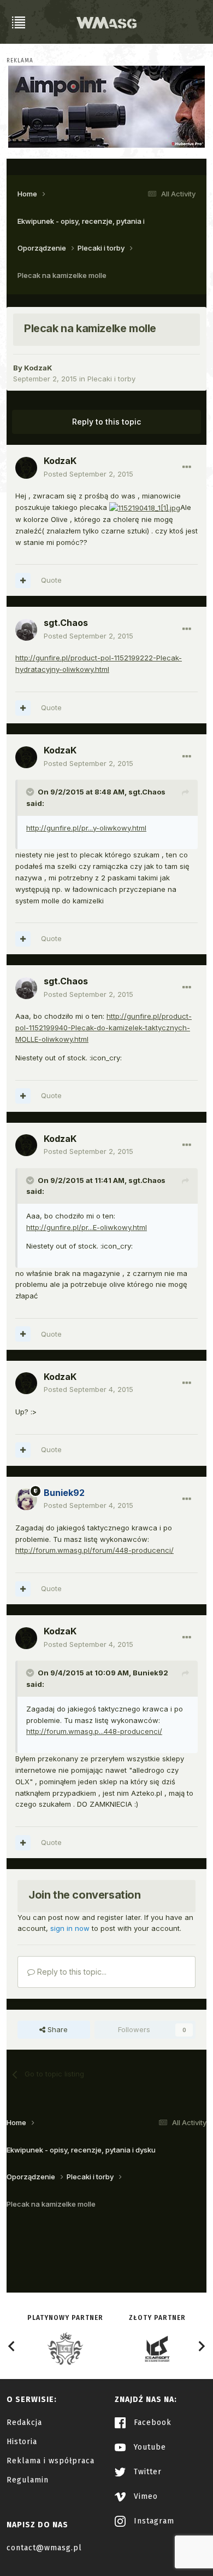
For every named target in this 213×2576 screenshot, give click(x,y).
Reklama (20, 61)
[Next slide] (201, 2346)
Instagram (153, 2521)
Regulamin (28, 2480)
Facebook (151, 2423)
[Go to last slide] (12, 2346)
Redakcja (24, 2423)
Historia (22, 2442)
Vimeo (144, 2496)
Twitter (146, 2472)
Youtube (149, 2447)
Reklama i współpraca (51, 2461)
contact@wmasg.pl (44, 2548)
